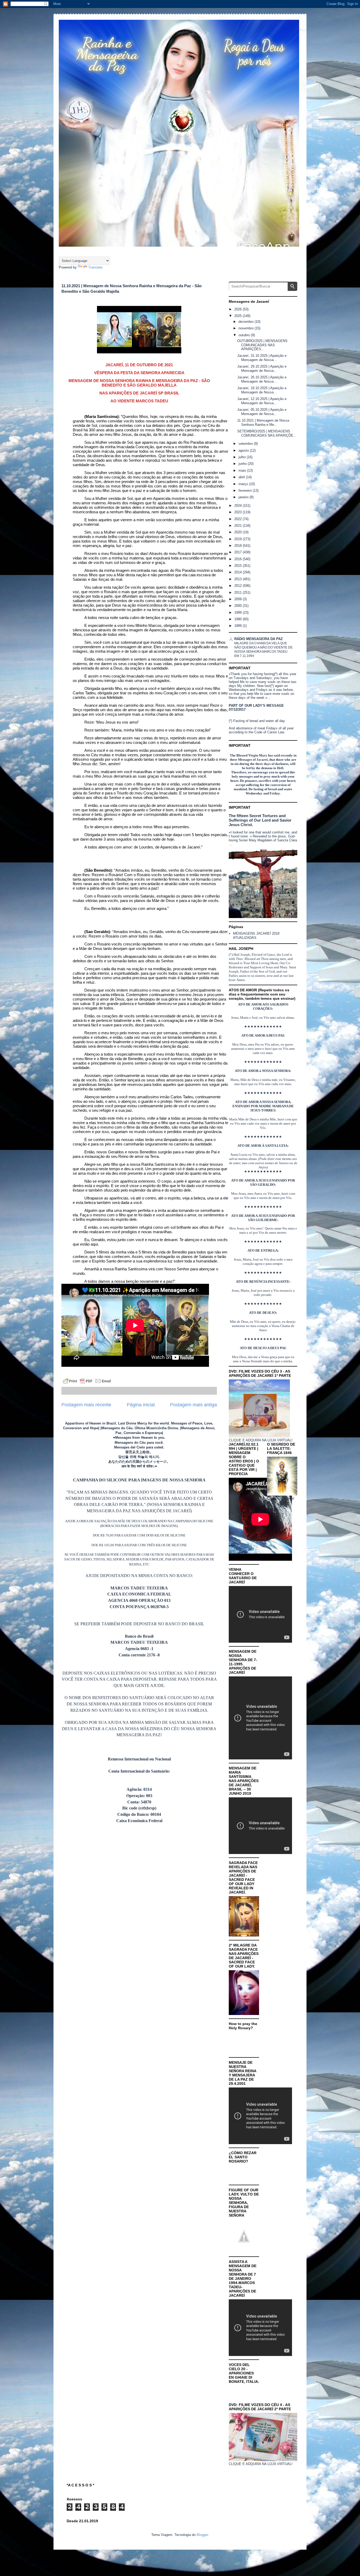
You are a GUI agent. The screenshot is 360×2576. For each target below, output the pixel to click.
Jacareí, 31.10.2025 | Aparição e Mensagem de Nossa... (262, 358)
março (244, 484)
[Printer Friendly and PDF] (87, 1382)
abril (242, 477)
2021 (239, 526)
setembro (246, 444)
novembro (247, 328)
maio (243, 470)
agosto (244, 450)
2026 (239, 309)
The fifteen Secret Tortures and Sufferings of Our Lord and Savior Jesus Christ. (260, 820)
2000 (239, 606)
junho (243, 464)
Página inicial (141, 1405)
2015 (239, 566)
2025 (239, 316)
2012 (239, 586)
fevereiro (246, 491)
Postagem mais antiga (193, 1405)
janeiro (244, 497)
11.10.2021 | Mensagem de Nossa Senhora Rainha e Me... (263, 423)
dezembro (247, 322)
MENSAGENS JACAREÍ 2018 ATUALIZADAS (256, 936)
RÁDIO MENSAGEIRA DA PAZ (259, 639)
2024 (239, 506)
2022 (239, 519)
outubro (245, 335)
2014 (239, 572)
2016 (239, 559)
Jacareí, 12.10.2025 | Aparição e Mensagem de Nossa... (262, 401)
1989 (239, 626)
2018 (239, 546)
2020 (239, 532)
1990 (239, 619)
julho (243, 457)
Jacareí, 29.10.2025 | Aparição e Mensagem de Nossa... (262, 369)
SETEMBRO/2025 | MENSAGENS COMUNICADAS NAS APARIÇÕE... (267, 433)
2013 (239, 579)
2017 (239, 552)
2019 (239, 539)
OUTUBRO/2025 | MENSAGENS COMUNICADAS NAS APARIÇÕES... (262, 345)
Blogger (202, 2535)
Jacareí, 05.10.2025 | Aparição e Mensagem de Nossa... (262, 412)
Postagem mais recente (86, 1405)
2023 (239, 512)
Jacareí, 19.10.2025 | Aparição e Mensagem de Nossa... (262, 390)
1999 (239, 613)
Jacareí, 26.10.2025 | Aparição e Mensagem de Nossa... (262, 379)
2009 (239, 599)
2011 (239, 592)
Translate (95, 267)
